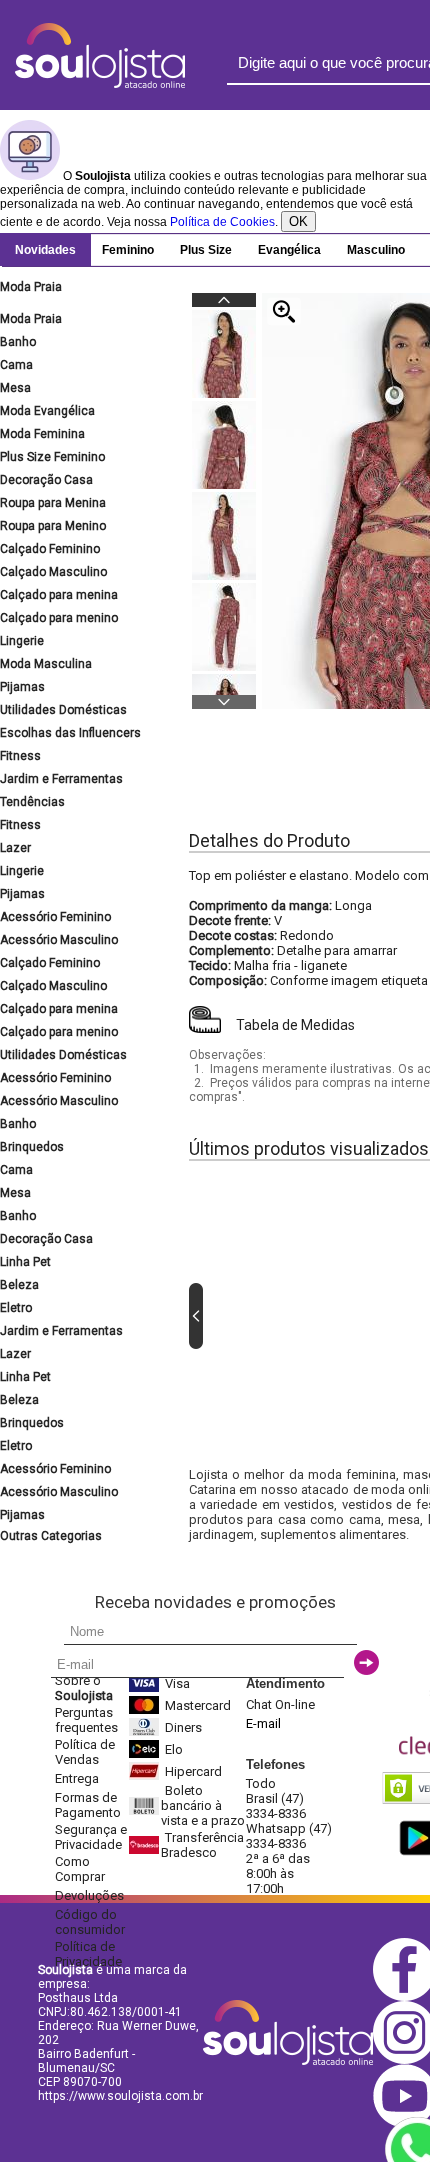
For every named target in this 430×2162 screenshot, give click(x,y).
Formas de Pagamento (88, 1805)
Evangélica (289, 250)
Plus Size (206, 250)
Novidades (45, 250)
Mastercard (198, 1705)
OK (298, 221)
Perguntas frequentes (86, 1720)
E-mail (263, 1723)
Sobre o (84, 1688)
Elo (174, 1749)
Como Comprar (80, 1869)
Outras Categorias (51, 1536)
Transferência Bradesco (202, 1845)
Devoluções (89, 1895)
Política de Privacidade (88, 1954)
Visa (177, 1683)
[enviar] (366, 1662)
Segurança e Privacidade (91, 1837)
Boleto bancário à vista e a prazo (203, 1805)
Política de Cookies (222, 222)
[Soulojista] (100, 84)
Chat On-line (280, 1704)
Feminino (128, 250)
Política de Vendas (85, 1752)
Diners (183, 1727)
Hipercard (193, 1771)
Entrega (77, 1778)
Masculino (376, 250)
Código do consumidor (90, 1922)
